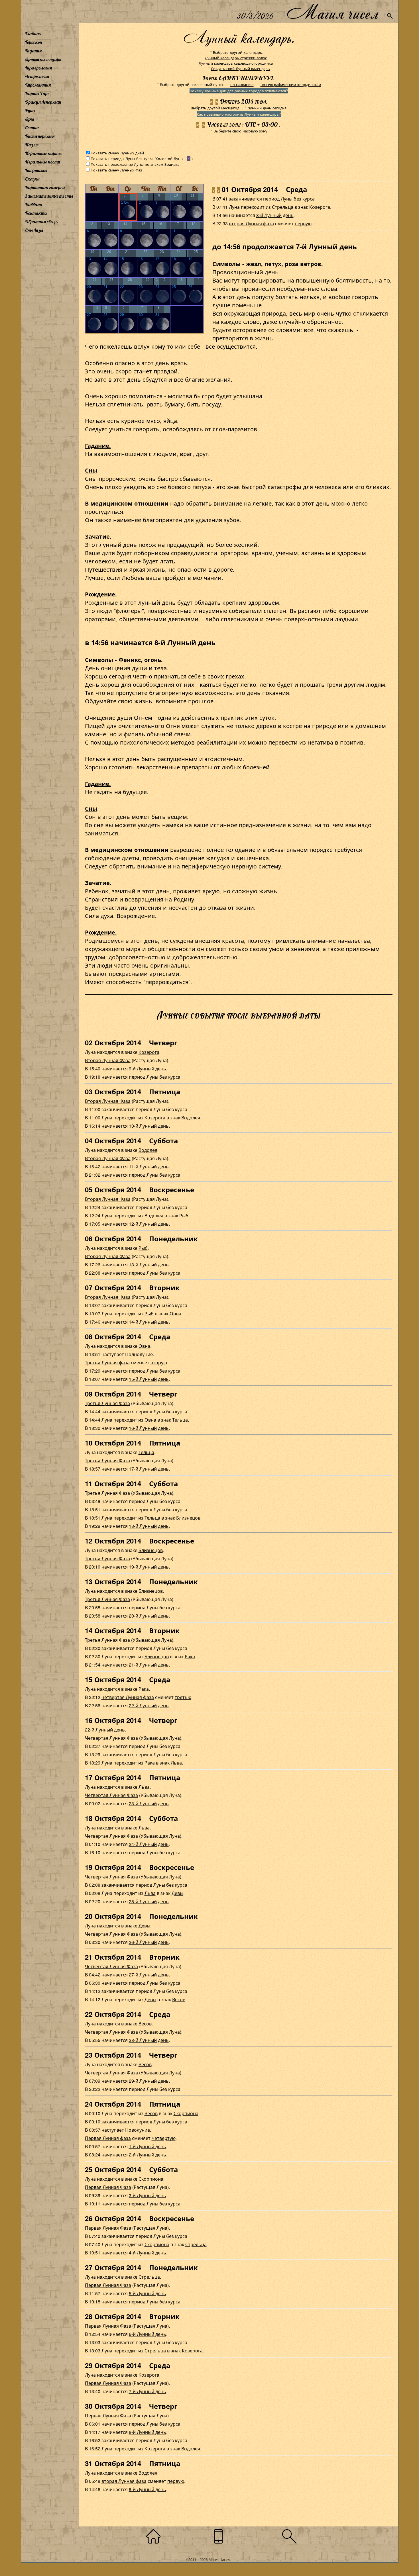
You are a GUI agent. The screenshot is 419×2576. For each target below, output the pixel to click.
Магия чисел (332, 12)
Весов (179, 1999)
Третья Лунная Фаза (107, 1403)
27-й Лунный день (149, 1975)
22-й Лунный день (149, 1705)
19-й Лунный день (149, 1567)
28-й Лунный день (149, 2040)
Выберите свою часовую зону (240, 131)
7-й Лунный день (148, 2391)
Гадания (33, 51)
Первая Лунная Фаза (108, 2187)
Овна (175, 1313)
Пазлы (32, 145)
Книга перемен (40, 136)
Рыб (184, 1216)
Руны (30, 111)
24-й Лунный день (149, 1844)
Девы (177, 1893)
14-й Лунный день (149, 1322)
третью (183, 1697)
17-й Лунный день (149, 1469)
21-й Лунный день (149, 1665)
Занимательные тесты (49, 196)
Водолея (191, 1118)
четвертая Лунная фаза (128, 1697)
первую (303, 223)
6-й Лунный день (148, 2334)
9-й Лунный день (148, 1069)
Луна (30, 119)
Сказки (32, 179)
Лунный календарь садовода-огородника (236, 63)
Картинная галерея (45, 187)
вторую (159, 1362)
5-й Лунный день (148, 2293)
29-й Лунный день (149, 2081)
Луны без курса (298, 199)
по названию (242, 84)
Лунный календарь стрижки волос (236, 58)
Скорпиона (186, 2113)
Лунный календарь (43, 59)
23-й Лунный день (149, 1803)
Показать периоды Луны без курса (122, 159)
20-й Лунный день (149, 1616)
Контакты (36, 213)
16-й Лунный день (149, 1428)
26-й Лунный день (149, 1942)
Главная (33, 34)
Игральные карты (43, 153)
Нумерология (38, 68)
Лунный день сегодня (267, 108)
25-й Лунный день (149, 1901)
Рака (190, 1656)
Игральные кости (42, 162)
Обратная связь (41, 222)
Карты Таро (37, 93)
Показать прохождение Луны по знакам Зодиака (135, 164)
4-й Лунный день (148, 2253)
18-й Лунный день (149, 1526)
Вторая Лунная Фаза (108, 1060)
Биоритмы (36, 170)
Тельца (180, 1420)
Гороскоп (34, 42)
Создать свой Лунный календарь (240, 69)
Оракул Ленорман (43, 102)
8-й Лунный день (275, 215)
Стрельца (283, 207)
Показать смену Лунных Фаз (116, 170)
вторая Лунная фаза (251, 223)
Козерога (320, 207)
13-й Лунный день (149, 1265)
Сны (91, 470)
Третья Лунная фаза (107, 1362)
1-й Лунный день (148, 2146)
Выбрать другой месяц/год (215, 108)
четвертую (164, 2138)
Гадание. (98, 445)
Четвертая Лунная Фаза (111, 1738)
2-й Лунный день (148, 2155)
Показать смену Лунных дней (117, 153)
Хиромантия (38, 85)
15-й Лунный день (149, 1379)
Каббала (34, 205)
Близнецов (188, 1518)
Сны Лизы (34, 230)
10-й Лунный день (149, 1126)
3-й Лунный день (148, 2195)
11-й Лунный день (149, 1167)
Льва (176, 1763)
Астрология (37, 76)
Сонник (32, 128)
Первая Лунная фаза (108, 2138)
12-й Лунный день (149, 1224)
